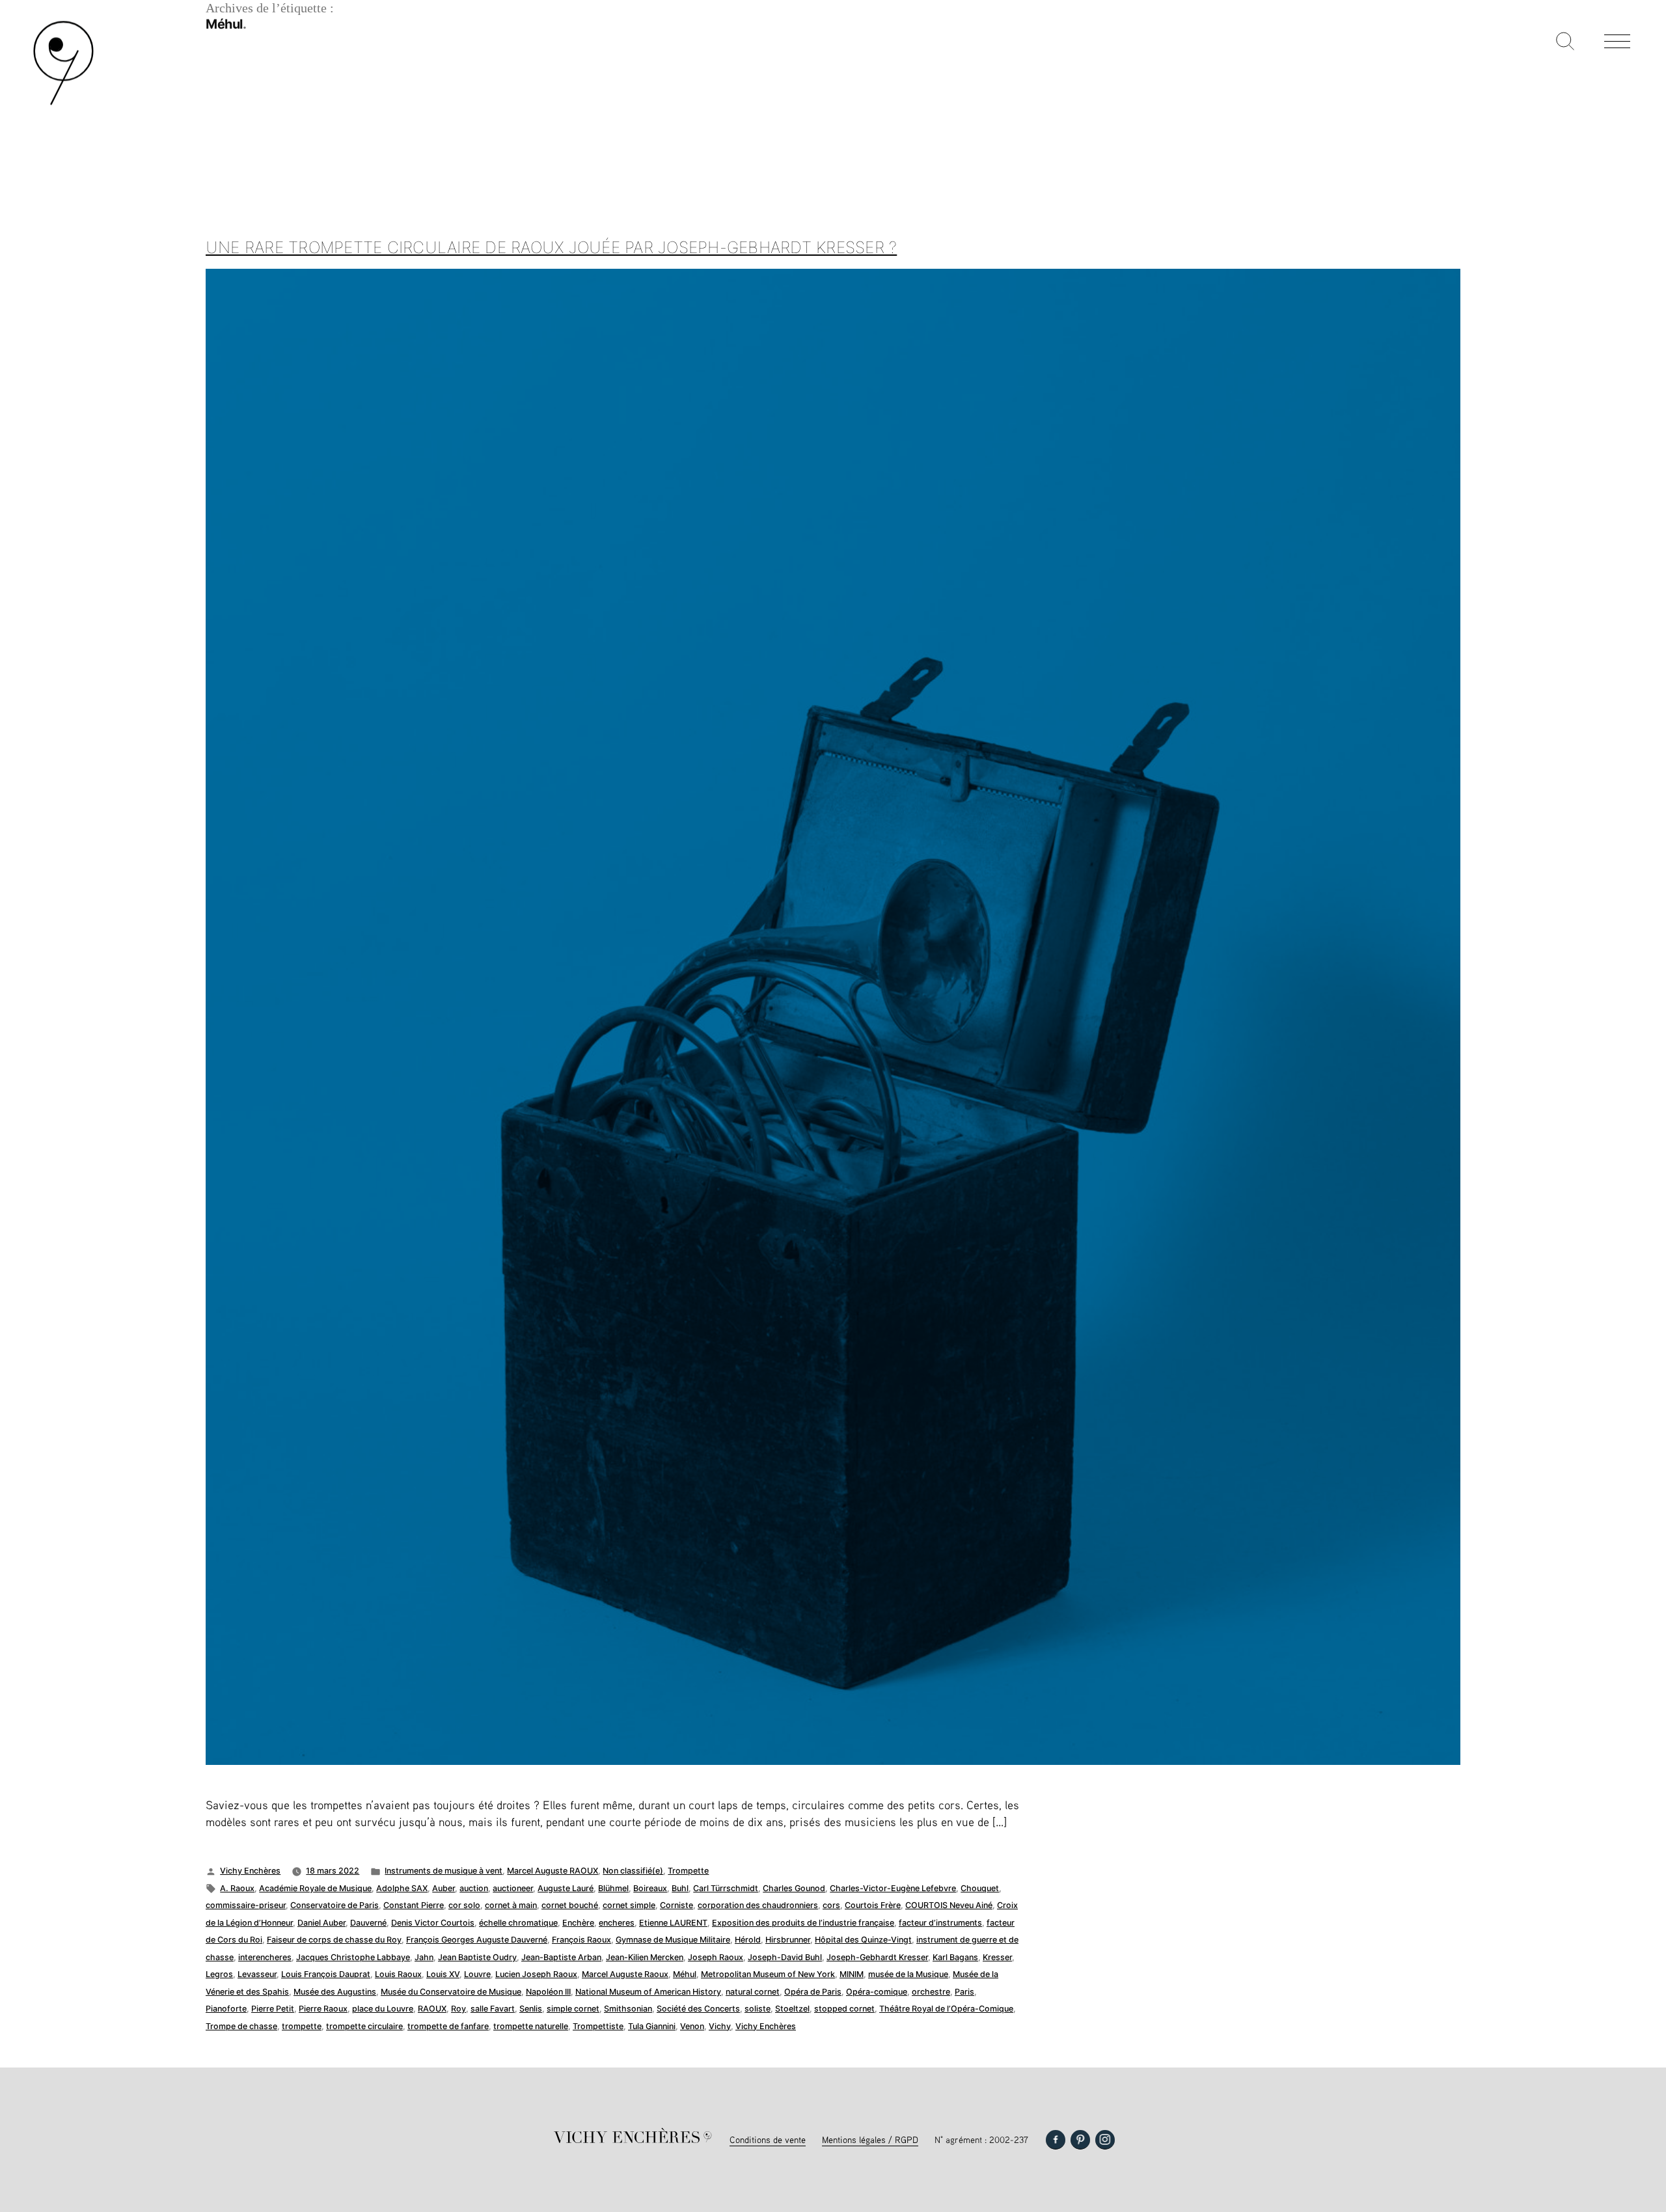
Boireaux (650, 1888)
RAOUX (432, 2009)
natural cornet (753, 1992)
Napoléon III (548, 1992)
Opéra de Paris (813, 1992)
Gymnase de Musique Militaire (673, 1940)
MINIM (852, 1974)
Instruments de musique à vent (444, 1871)
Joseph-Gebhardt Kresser (877, 1957)
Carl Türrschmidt (726, 1888)
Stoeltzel (792, 2009)
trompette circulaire (364, 2026)
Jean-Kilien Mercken (645, 1957)
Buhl (680, 1888)
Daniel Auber (321, 1923)
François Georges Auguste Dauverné (477, 1940)
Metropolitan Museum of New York (768, 1974)
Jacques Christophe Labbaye (353, 1957)
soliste (758, 2009)
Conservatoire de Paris (335, 1905)
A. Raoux (237, 1888)
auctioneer (513, 1888)
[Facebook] (1056, 2140)
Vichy (720, 2026)
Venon (692, 2026)
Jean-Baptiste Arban (561, 1957)
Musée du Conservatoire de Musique (451, 1992)
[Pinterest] (1080, 2140)
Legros (219, 1974)
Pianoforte (226, 2009)
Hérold (748, 1940)
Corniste (676, 1905)
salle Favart (493, 2009)
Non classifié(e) (633, 1871)
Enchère (578, 1923)
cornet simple (629, 1905)
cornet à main (511, 1905)
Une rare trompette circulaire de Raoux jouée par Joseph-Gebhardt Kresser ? (551, 247)
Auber (444, 1888)
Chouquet (980, 1888)
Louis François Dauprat (326, 1974)
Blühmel (613, 1888)
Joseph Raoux (716, 1957)
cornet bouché (570, 1905)
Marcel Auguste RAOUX (553, 1871)
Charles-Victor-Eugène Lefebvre (893, 1888)
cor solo (464, 1905)
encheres (617, 1923)
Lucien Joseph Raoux (536, 1974)
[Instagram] (1105, 2140)
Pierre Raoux (323, 2009)
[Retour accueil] (63, 104)
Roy (458, 2009)
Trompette (688, 1871)
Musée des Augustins (335, 1992)
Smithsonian (628, 2009)
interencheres (265, 1957)
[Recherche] (1565, 42)
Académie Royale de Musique (315, 1888)
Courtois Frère (873, 1905)
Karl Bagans (955, 1957)
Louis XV (443, 1974)
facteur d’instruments (940, 1923)
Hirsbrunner (788, 1940)
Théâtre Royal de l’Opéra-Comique (946, 2009)
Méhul (685, 1974)
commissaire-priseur (246, 1905)
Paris (964, 1992)
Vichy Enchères (250, 1871)
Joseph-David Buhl (785, 1957)
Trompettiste (598, 2026)
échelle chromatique (518, 1923)
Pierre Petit (273, 2009)
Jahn (424, 1957)
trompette (302, 2026)
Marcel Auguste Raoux (625, 1974)
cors (831, 1905)
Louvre (477, 1974)
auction (474, 1888)
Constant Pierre (414, 1905)
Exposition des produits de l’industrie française (803, 1923)
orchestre (931, 1992)
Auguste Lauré (566, 1888)
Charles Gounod (794, 1888)
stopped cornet (844, 2009)
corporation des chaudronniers (758, 1905)
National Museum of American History (648, 1992)
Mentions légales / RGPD (870, 2139)
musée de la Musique (908, 1974)
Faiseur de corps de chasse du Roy (334, 1940)
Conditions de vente (768, 2139)
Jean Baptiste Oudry (477, 1957)
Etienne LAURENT (673, 1923)
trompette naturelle (531, 2026)
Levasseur (257, 1974)
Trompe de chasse (241, 2026)
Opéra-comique (877, 1992)
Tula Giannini (652, 2026)
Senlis (531, 2009)
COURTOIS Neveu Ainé (949, 1905)
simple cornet (573, 2009)
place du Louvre (383, 2009)
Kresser (997, 1957)
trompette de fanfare (448, 2026)
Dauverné (368, 1923)
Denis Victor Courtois (433, 1923)
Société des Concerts (698, 2009)
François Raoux (581, 1940)
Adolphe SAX (402, 1888)
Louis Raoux (398, 1974)
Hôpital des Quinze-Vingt (863, 1940)
